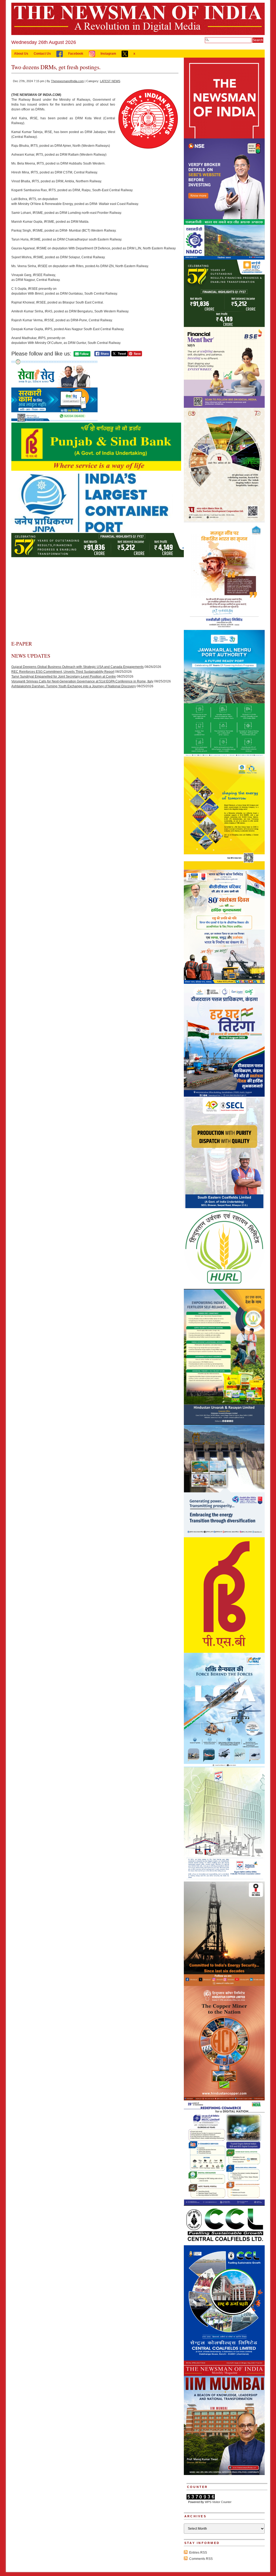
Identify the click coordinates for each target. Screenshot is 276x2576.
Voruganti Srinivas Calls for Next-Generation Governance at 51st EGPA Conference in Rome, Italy (82, 681)
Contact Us (42, 54)
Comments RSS (201, 2559)
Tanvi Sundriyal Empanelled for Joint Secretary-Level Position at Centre (64, 677)
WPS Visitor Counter (218, 2502)
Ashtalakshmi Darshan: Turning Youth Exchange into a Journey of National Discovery (74, 686)
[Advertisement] (95, 600)
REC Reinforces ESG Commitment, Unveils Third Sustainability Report (63, 672)
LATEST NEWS (110, 81)
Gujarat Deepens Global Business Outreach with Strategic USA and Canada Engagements (77, 667)
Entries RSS (198, 2553)
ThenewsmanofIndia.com (67, 81)
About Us (21, 54)
